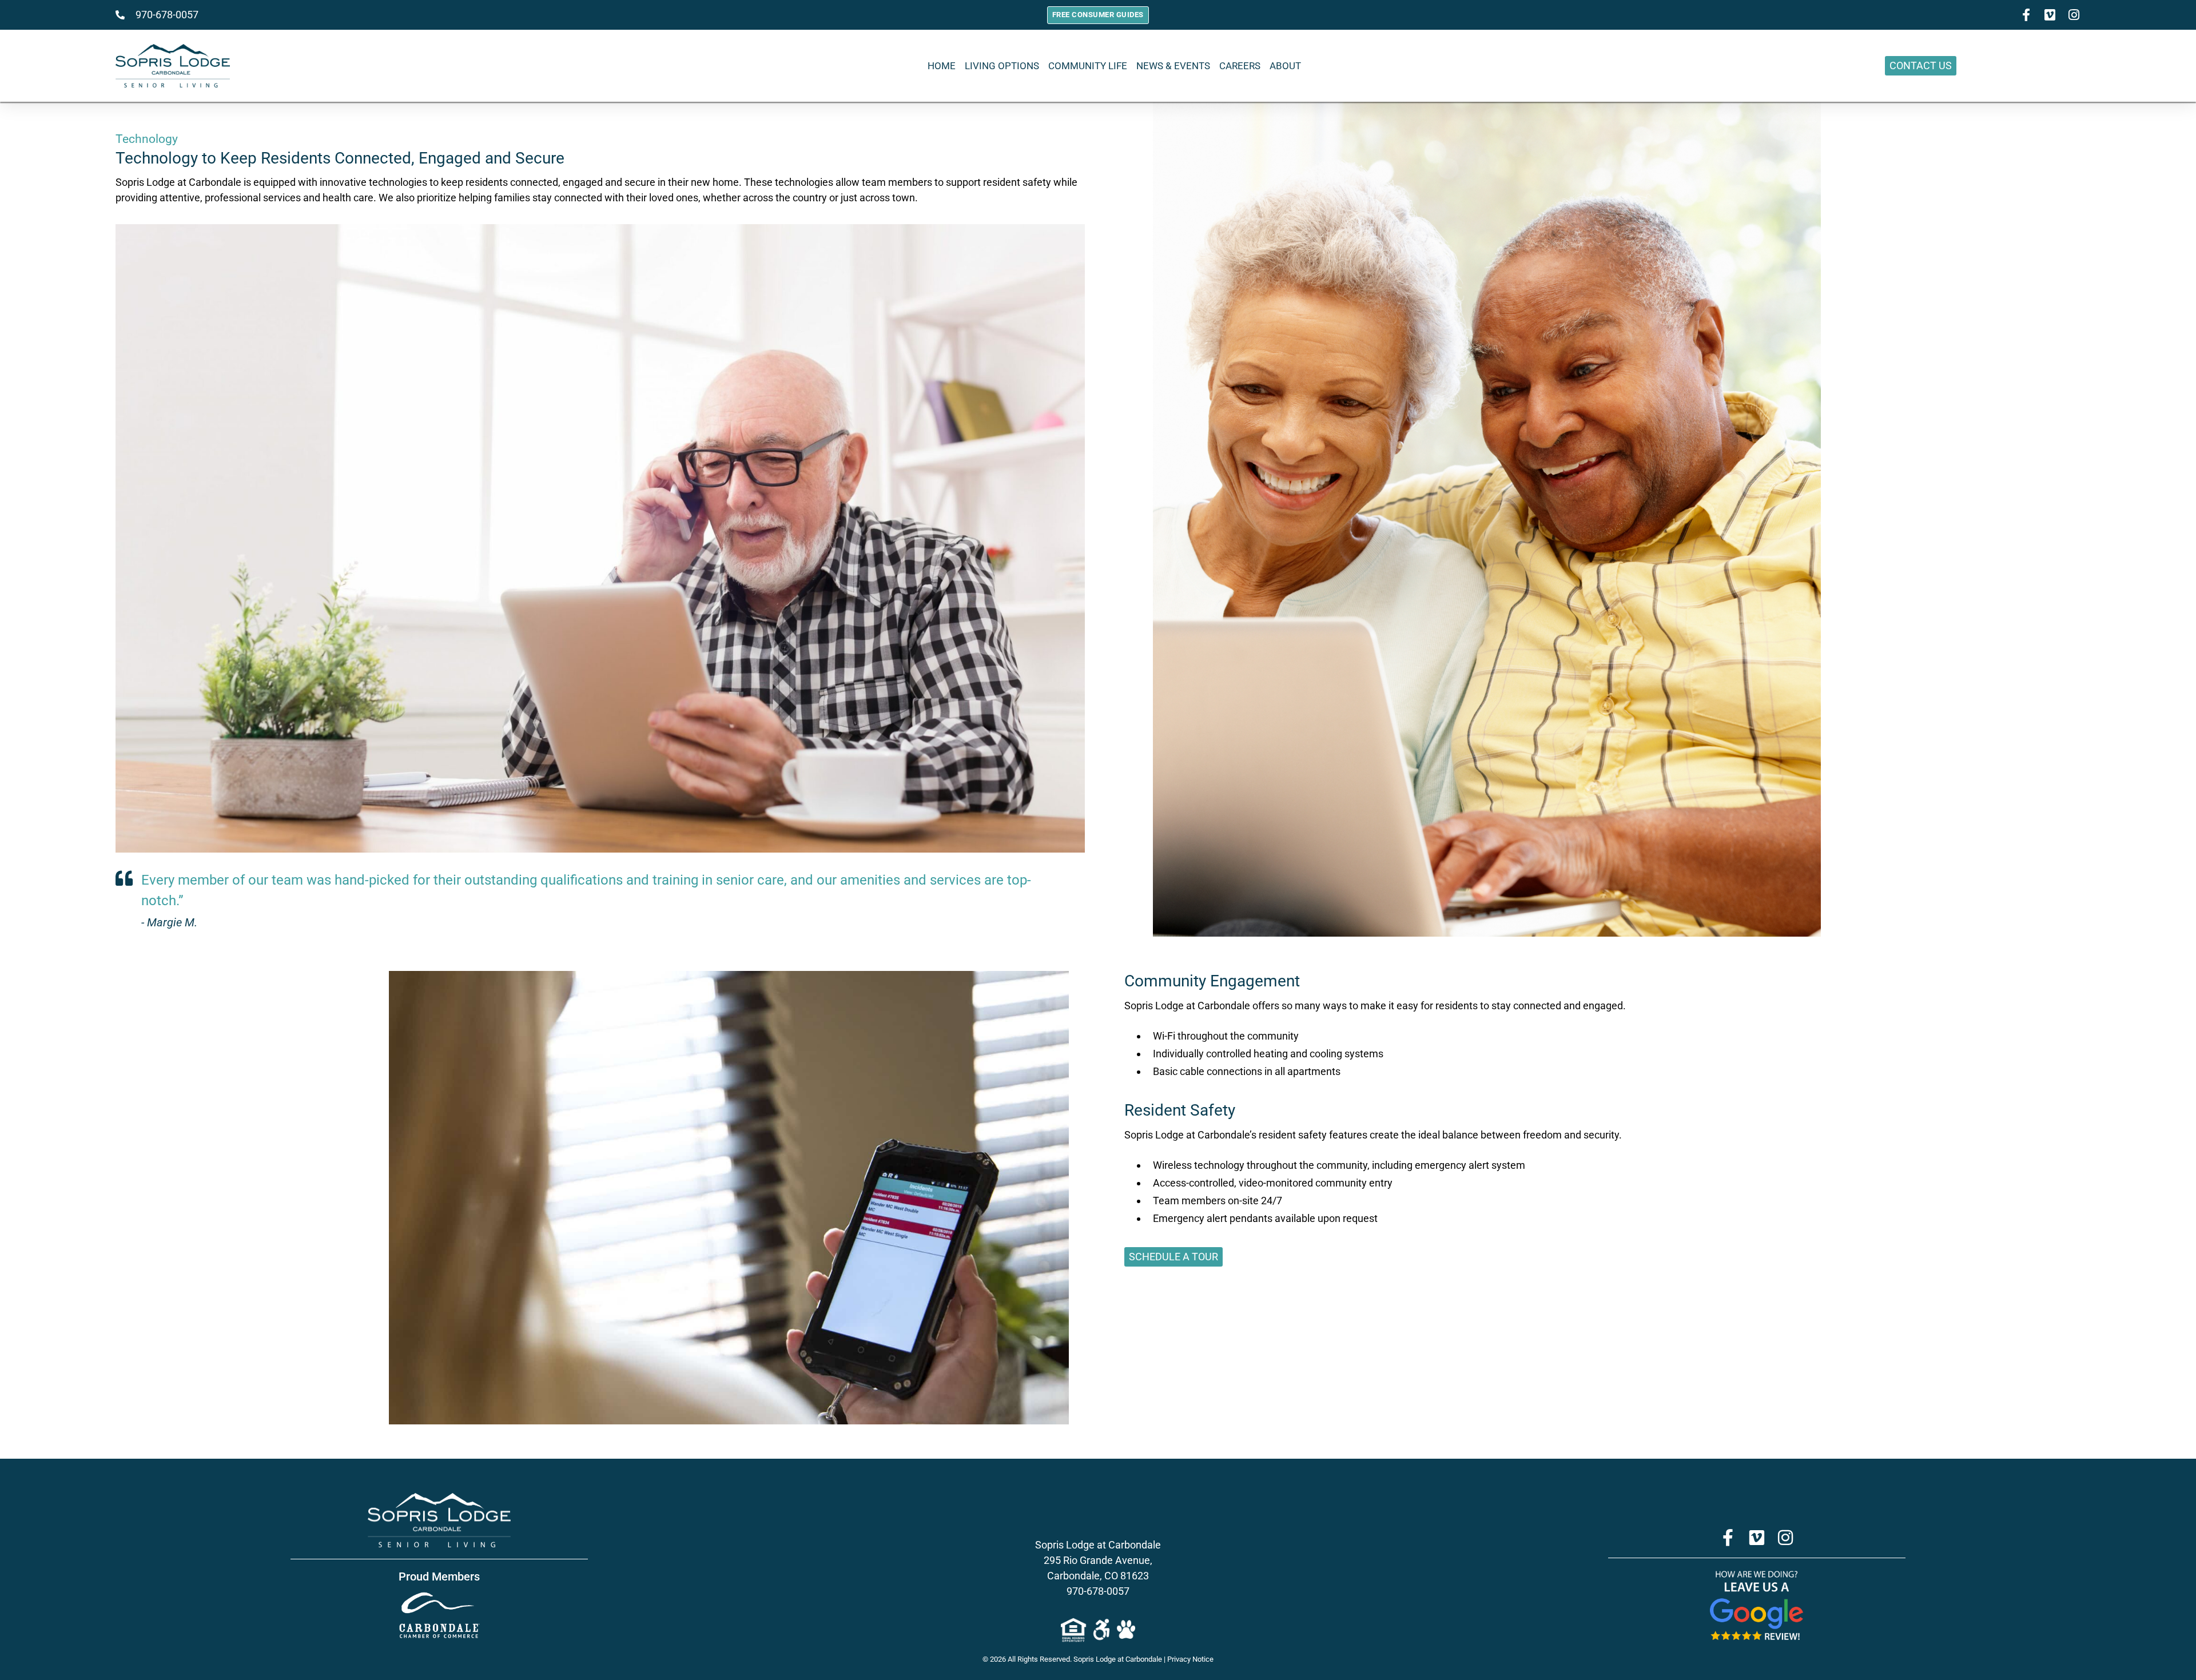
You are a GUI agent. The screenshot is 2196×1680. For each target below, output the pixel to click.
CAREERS (1240, 66)
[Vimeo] (1757, 1538)
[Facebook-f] (2026, 15)
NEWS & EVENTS (1173, 66)
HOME (942, 66)
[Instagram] (2074, 15)
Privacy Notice (1190, 1659)
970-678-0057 (1098, 1591)
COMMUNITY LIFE (1088, 66)
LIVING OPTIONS (1002, 66)
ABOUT (1285, 66)
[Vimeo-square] (2050, 15)
